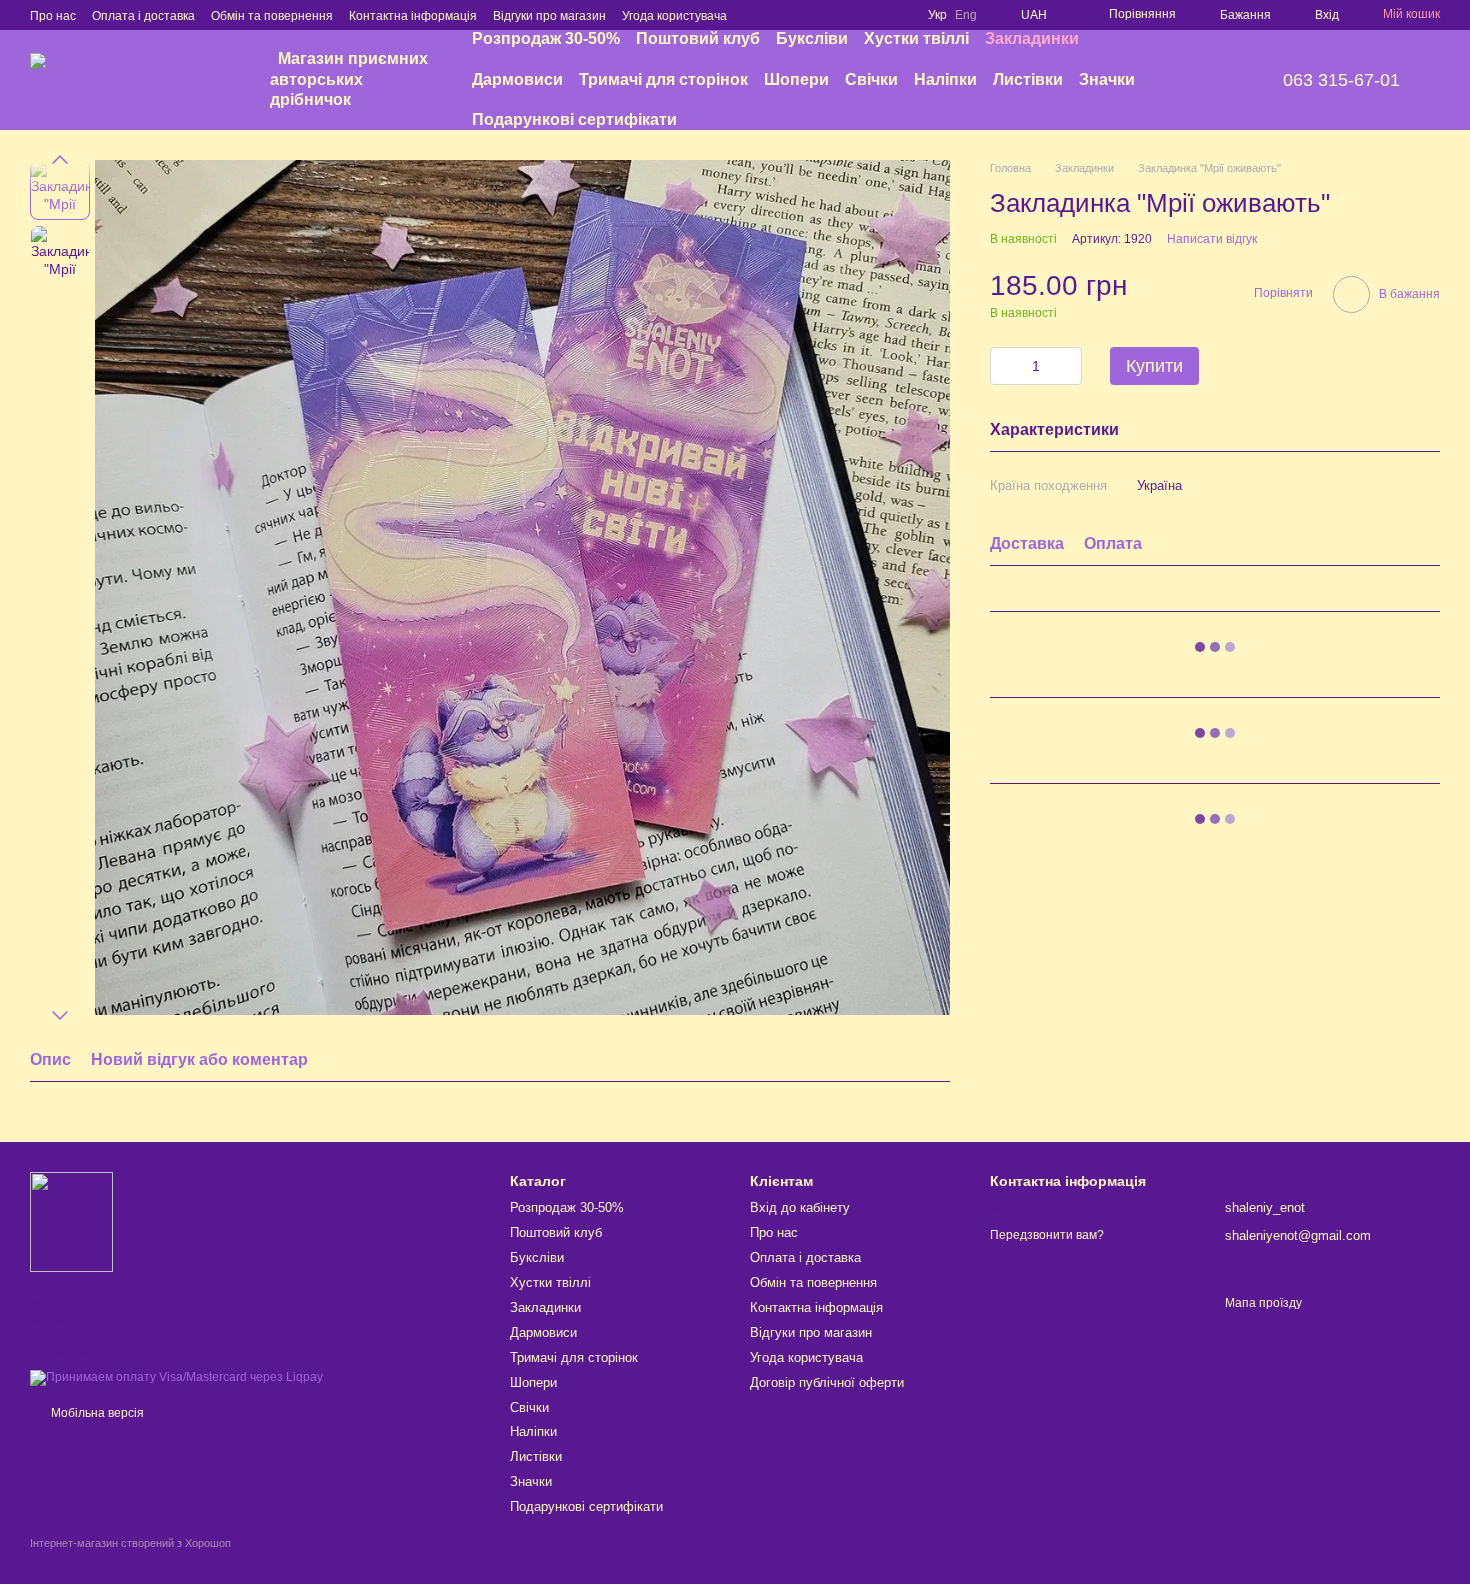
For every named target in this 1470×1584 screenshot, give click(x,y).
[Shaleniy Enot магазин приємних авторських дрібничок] (71, 1221)
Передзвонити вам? (1047, 1235)
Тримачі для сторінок (663, 79)
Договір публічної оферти (827, 1382)
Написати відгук (1212, 239)
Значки (1107, 79)
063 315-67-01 (1341, 80)
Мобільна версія (96, 1413)
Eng (966, 15)
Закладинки (1032, 38)
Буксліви (812, 38)
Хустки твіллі (916, 38)
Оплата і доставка (143, 16)
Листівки (1028, 79)
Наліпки (945, 79)
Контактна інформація (413, 16)
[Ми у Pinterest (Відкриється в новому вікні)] (872, 15)
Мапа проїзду (1263, 1303)
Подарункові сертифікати (574, 119)
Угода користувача (674, 16)
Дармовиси (517, 79)
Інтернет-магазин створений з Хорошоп (130, 1543)
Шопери (796, 79)
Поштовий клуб (698, 38)
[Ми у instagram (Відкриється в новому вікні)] (848, 15)
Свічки (871, 79)
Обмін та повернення (272, 16)
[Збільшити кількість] (1067, 366)
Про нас (53, 16)
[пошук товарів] (1199, 80)
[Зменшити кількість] (1005, 366)
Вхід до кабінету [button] (800, 1207)
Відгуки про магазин (549, 16)
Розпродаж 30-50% (546, 38)
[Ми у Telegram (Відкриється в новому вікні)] (896, 15)
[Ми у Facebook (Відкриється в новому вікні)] (824, 15)
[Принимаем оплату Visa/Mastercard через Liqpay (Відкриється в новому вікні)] (176, 1377)
